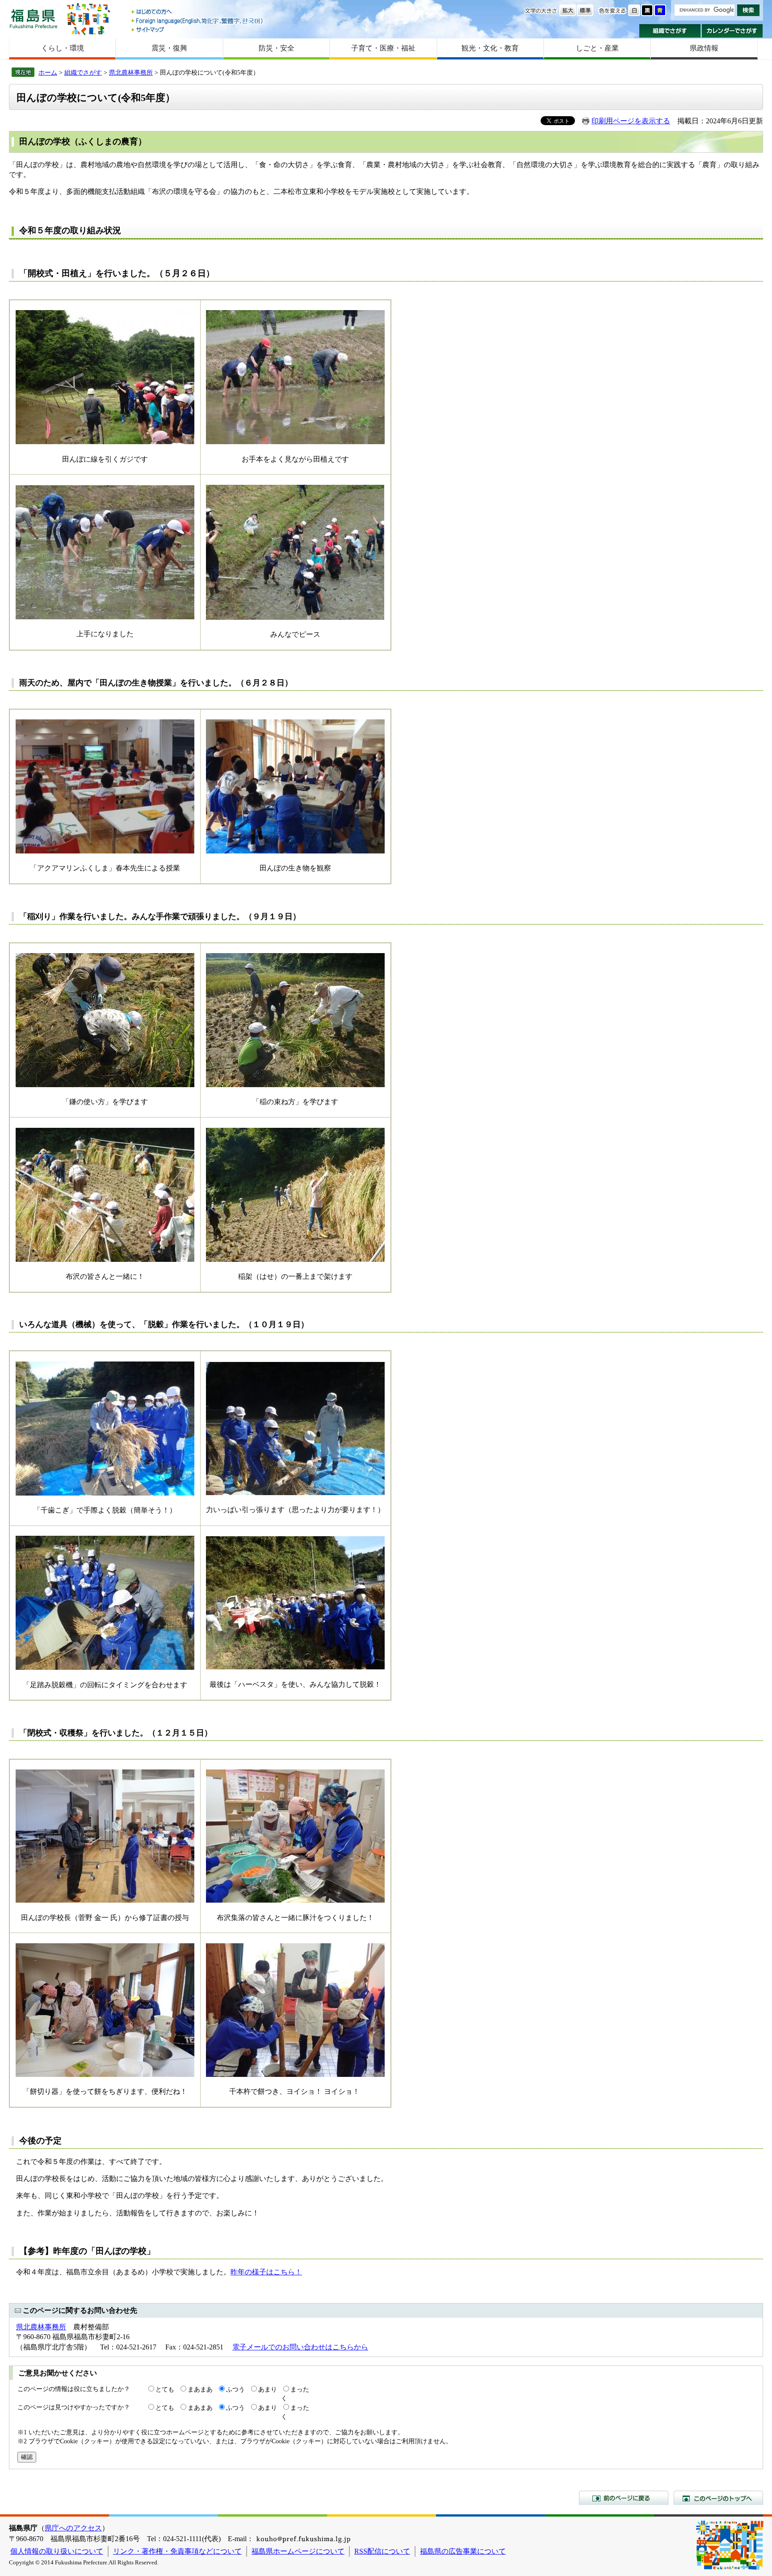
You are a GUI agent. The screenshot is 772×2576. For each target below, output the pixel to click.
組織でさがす (670, 31)
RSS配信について (382, 2551)
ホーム (48, 72)
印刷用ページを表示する (631, 121)
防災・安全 (277, 48)
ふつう (235, 2389)
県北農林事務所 (131, 72)
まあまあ (200, 2389)
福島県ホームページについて (298, 2551)
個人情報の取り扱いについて (57, 2551)
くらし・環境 (63, 48)
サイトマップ (198, 29)
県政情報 (704, 48)
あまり (268, 2389)
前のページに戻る (624, 2498)
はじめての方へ (198, 12)
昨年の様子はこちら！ (266, 2272)
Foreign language (198, 21)
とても (165, 2389)
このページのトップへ (718, 2498)
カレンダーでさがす (732, 31)
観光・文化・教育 (490, 48)
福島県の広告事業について (463, 2551)
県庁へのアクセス (73, 2528)
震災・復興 (169, 48)
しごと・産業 (597, 48)
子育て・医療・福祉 (383, 48)
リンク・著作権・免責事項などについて (177, 2551)
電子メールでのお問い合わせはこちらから (300, 2347)
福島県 (34, 19)
